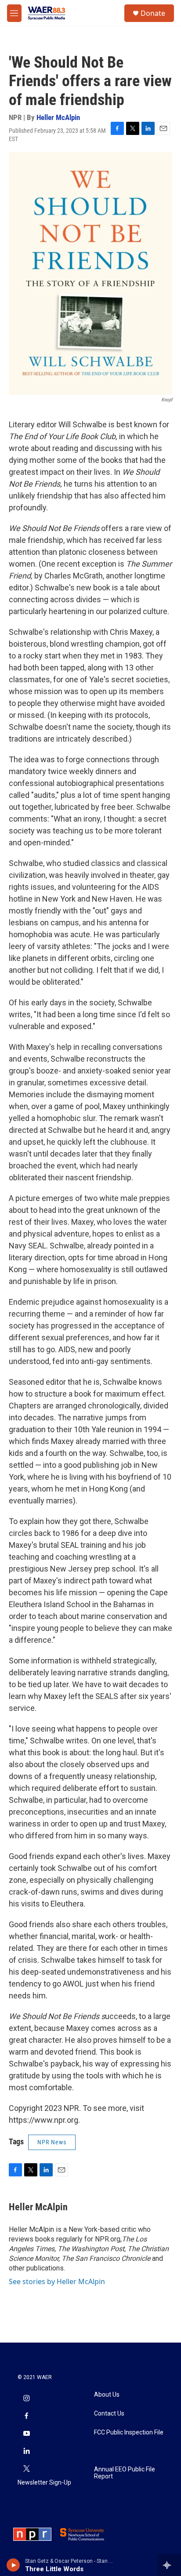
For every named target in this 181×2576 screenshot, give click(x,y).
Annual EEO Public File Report (125, 2473)
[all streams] (169, 2565)
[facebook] (26, 2416)
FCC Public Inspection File (129, 2432)
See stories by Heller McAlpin (57, 2281)
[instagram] (26, 2399)
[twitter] (26, 2469)
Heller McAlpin (58, 117)
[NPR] (32, 2534)
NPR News (52, 2142)
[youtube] (26, 2434)
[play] (13, 2565)
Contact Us (109, 2414)
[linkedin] (26, 2452)
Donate (153, 13)
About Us (107, 2395)
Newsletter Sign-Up (44, 2483)
